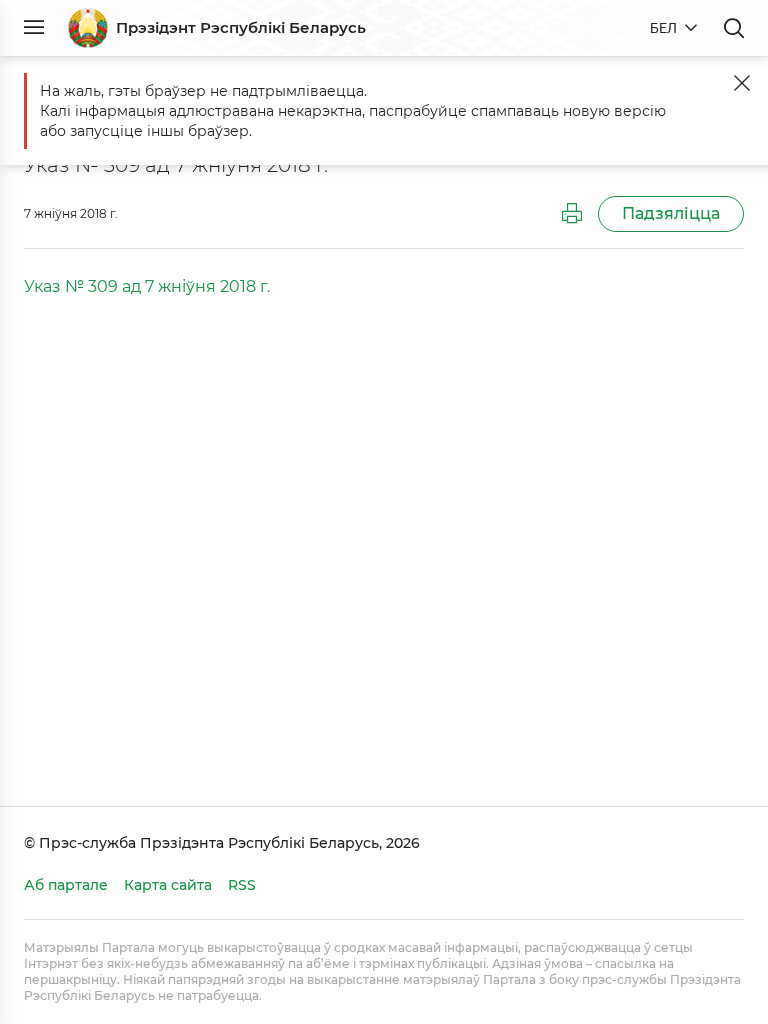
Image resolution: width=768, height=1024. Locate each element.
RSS (242, 885)
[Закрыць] (742, 83)
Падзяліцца (671, 213)
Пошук (734, 28)
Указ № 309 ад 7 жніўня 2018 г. (147, 286)
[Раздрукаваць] (572, 214)
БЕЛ (663, 28)
